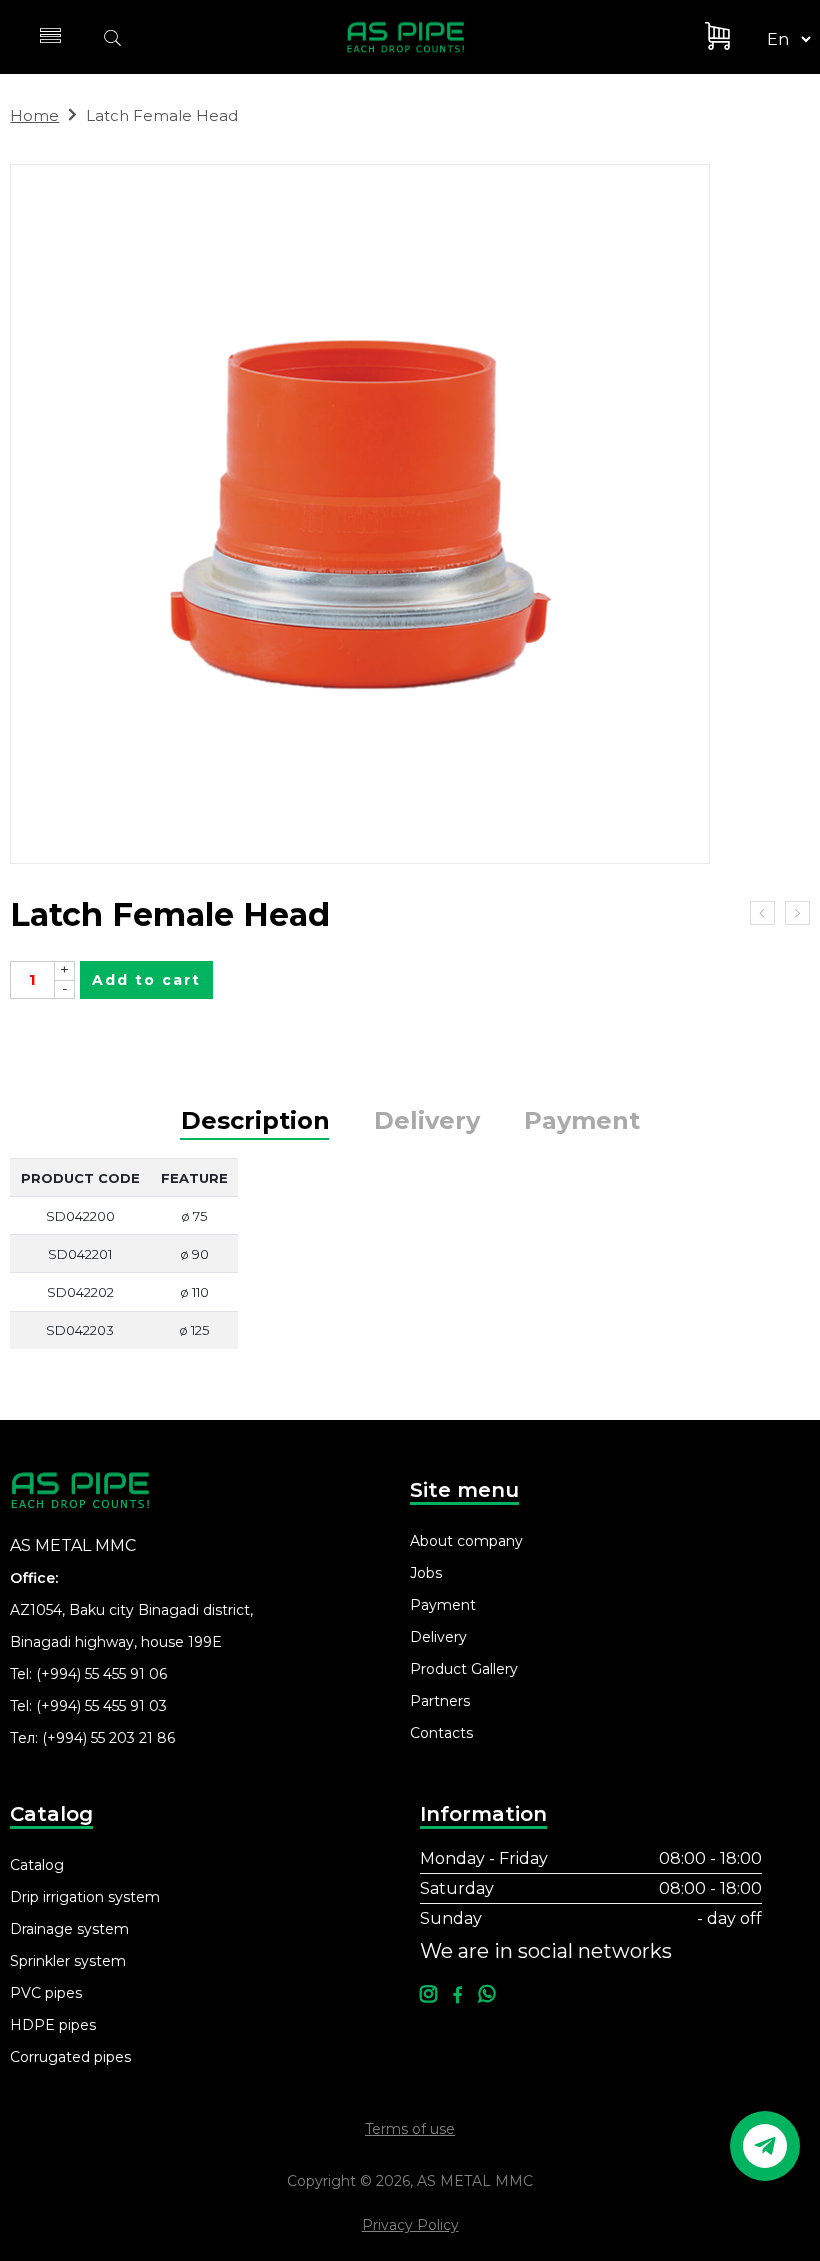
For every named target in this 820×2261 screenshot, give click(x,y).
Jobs (426, 1573)
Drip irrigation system (85, 1897)
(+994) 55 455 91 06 (101, 1674)
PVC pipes (46, 1993)
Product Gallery (464, 1669)
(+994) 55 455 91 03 (101, 1706)
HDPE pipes (53, 2025)
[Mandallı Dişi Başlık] (407, 514)
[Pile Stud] (797, 913)
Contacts (441, 1733)
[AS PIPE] (417, 37)
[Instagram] (428, 1995)
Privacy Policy (410, 2225)
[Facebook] (457, 1995)
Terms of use (410, 2129)
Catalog (37, 1865)
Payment (582, 1121)
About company (466, 1541)
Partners (440, 1701)
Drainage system (69, 1929)
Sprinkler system (68, 1961)
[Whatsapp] (486, 1995)
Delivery (427, 1121)
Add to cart (146, 980)
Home (34, 115)
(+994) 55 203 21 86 (108, 1738)
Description (255, 1121)
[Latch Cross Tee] (762, 913)
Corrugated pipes (70, 2057)
